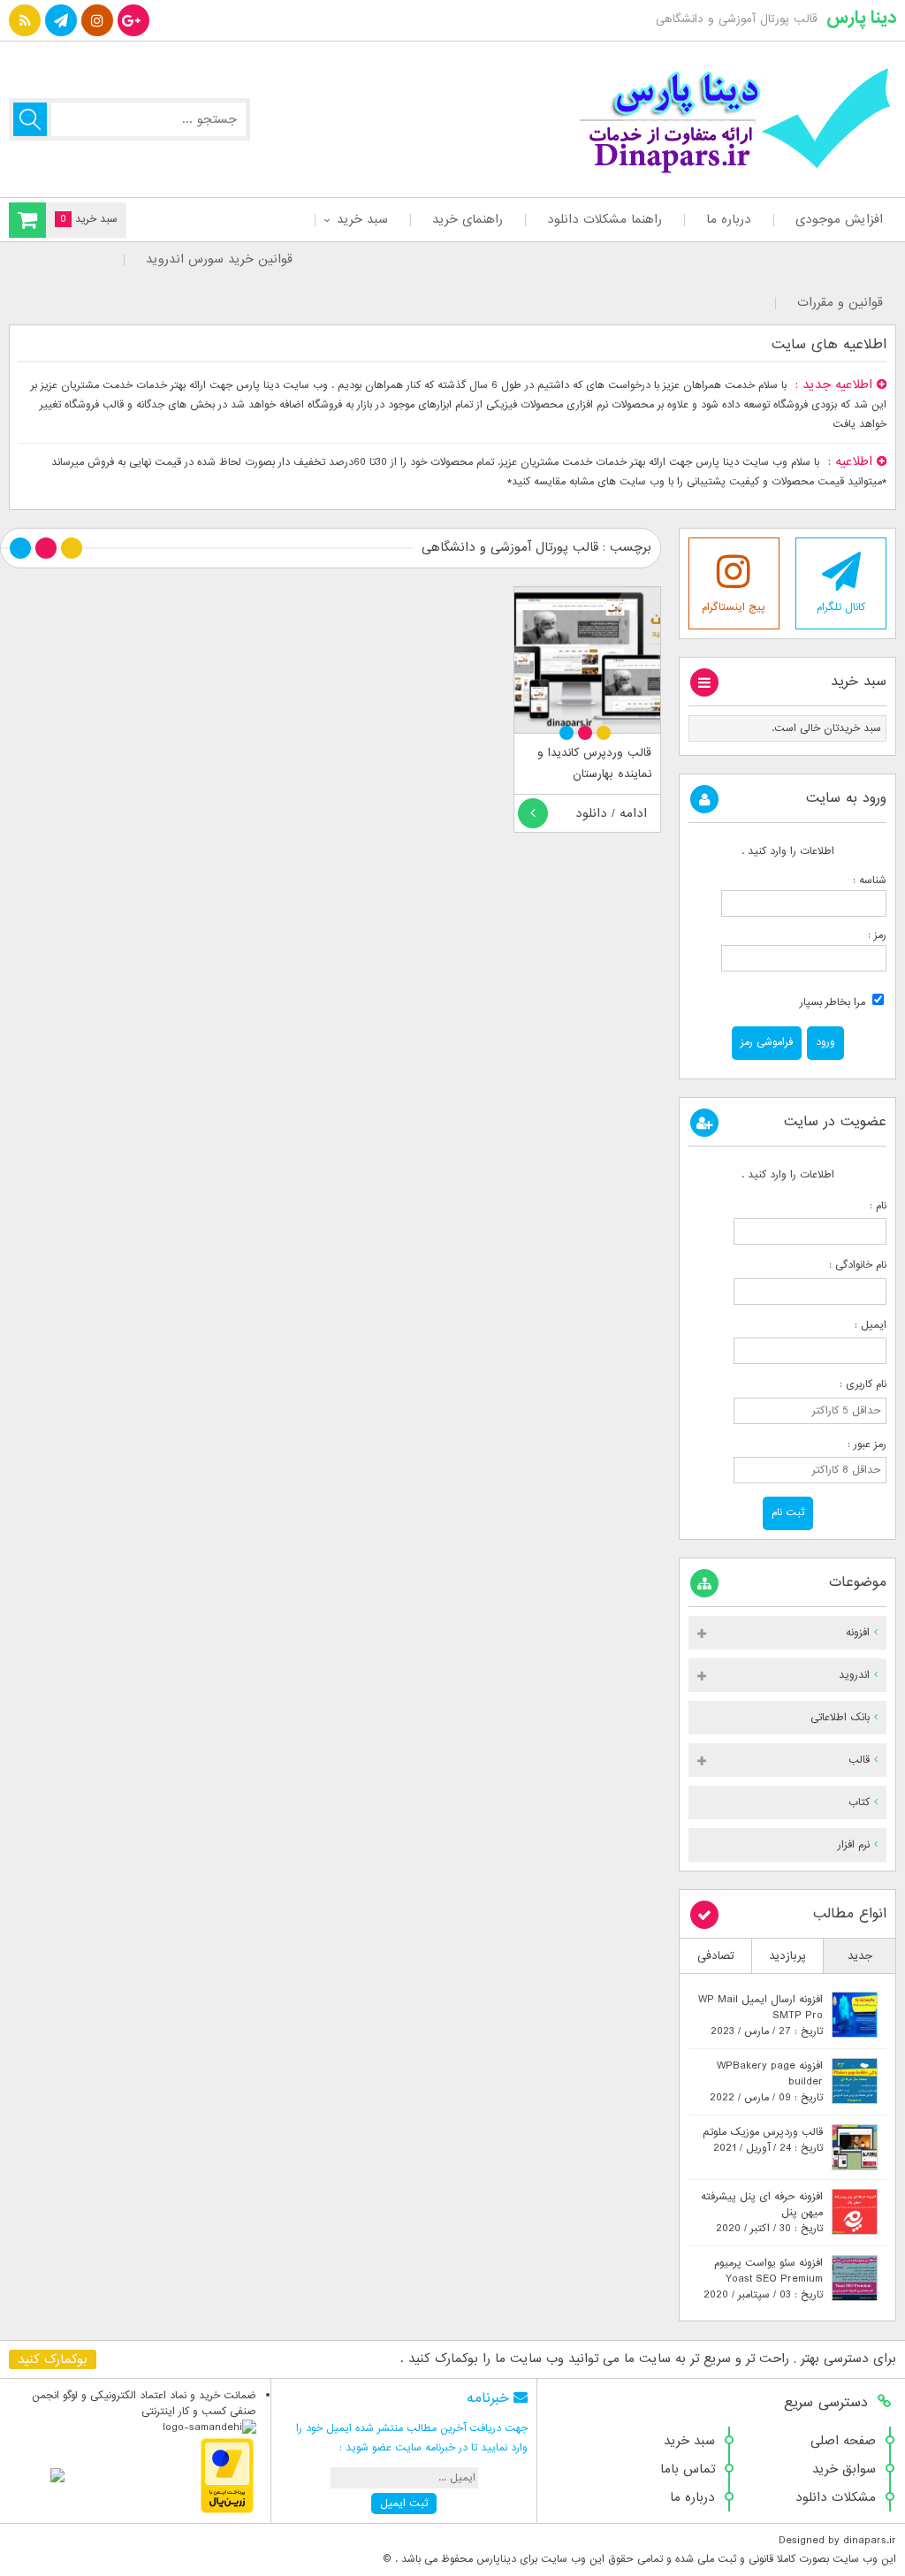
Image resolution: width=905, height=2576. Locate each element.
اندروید (854, 1675)
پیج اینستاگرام (734, 607)
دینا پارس (861, 18)
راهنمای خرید (468, 219)
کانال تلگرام (841, 607)
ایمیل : (856, 1325)
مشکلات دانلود (836, 2497)
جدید (860, 1956)
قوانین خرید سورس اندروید (219, 259)
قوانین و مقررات (840, 302)
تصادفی (716, 1956)
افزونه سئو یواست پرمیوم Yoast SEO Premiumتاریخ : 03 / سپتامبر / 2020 (763, 2279)
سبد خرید (362, 219)
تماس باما (688, 2469)
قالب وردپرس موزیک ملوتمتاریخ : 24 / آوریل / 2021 (763, 2140)
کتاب (859, 1802)
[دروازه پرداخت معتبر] (227, 2511)
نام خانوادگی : (858, 1265)
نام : (859, 1206)
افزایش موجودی (839, 219)
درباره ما (729, 219)
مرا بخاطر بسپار (834, 1002)
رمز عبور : (858, 1444)
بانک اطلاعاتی (840, 1718)
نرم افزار (854, 1845)
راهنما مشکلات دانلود (605, 219)
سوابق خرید (844, 2469)
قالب (859, 1760)
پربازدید (787, 1956)
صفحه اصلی (843, 2441)
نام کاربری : (858, 1384)
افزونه (858, 1633)
